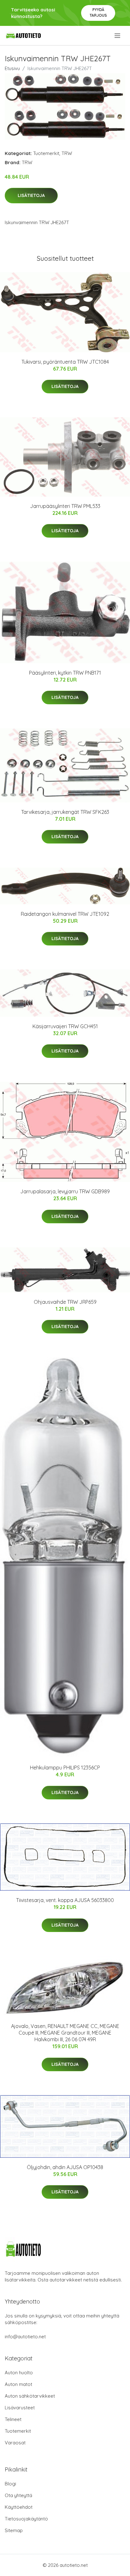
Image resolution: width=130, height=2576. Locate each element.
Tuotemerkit (46, 153)
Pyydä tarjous (98, 12)
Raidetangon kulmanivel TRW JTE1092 (65, 914)
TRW (67, 153)
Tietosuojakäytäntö (26, 2519)
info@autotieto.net (25, 2337)
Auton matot (18, 2384)
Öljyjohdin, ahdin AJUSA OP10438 (65, 2167)
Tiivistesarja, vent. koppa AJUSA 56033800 (65, 1900)
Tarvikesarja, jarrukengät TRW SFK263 (65, 812)
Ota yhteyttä (18, 2495)
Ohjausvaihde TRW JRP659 (65, 1302)
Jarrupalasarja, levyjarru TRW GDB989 (65, 1191)
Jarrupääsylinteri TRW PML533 (65, 506)
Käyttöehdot (19, 2507)
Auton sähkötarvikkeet (30, 2396)
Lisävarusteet (20, 2408)
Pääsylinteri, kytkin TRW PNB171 (65, 673)
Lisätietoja (31, 195)
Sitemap (14, 2530)
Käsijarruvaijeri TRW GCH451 (65, 1026)
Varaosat (15, 2443)
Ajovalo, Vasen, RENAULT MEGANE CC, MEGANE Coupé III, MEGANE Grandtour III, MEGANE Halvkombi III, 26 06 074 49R (65, 2033)
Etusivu (12, 68)
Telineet (13, 2419)
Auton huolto (19, 2373)
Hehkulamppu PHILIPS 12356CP (65, 1768)
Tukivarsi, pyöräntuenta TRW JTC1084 (65, 362)
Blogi (10, 2484)
